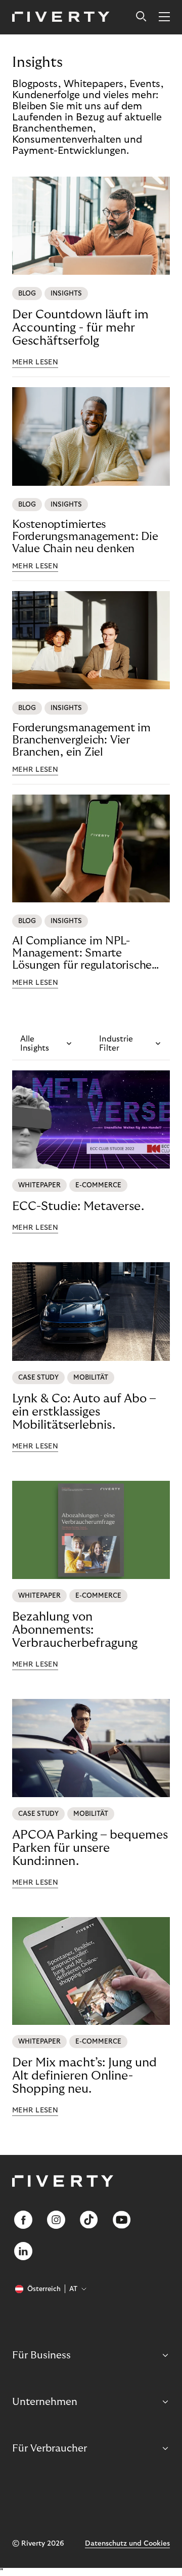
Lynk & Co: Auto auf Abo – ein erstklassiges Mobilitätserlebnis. (84, 1412)
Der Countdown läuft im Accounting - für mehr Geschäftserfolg (80, 328)
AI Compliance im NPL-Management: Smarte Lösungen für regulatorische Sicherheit (82, 953)
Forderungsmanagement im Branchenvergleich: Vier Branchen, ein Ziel (81, 740)
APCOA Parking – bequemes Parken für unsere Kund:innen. (90, 1848)
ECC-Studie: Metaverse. (78, 1206)
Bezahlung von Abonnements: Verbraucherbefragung (75, 1630)
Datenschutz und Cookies (127, 2544)
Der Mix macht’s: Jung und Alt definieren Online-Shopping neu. (84, 2076)
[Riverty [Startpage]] (61, 17)
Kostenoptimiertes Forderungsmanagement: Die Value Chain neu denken (85, 536)
